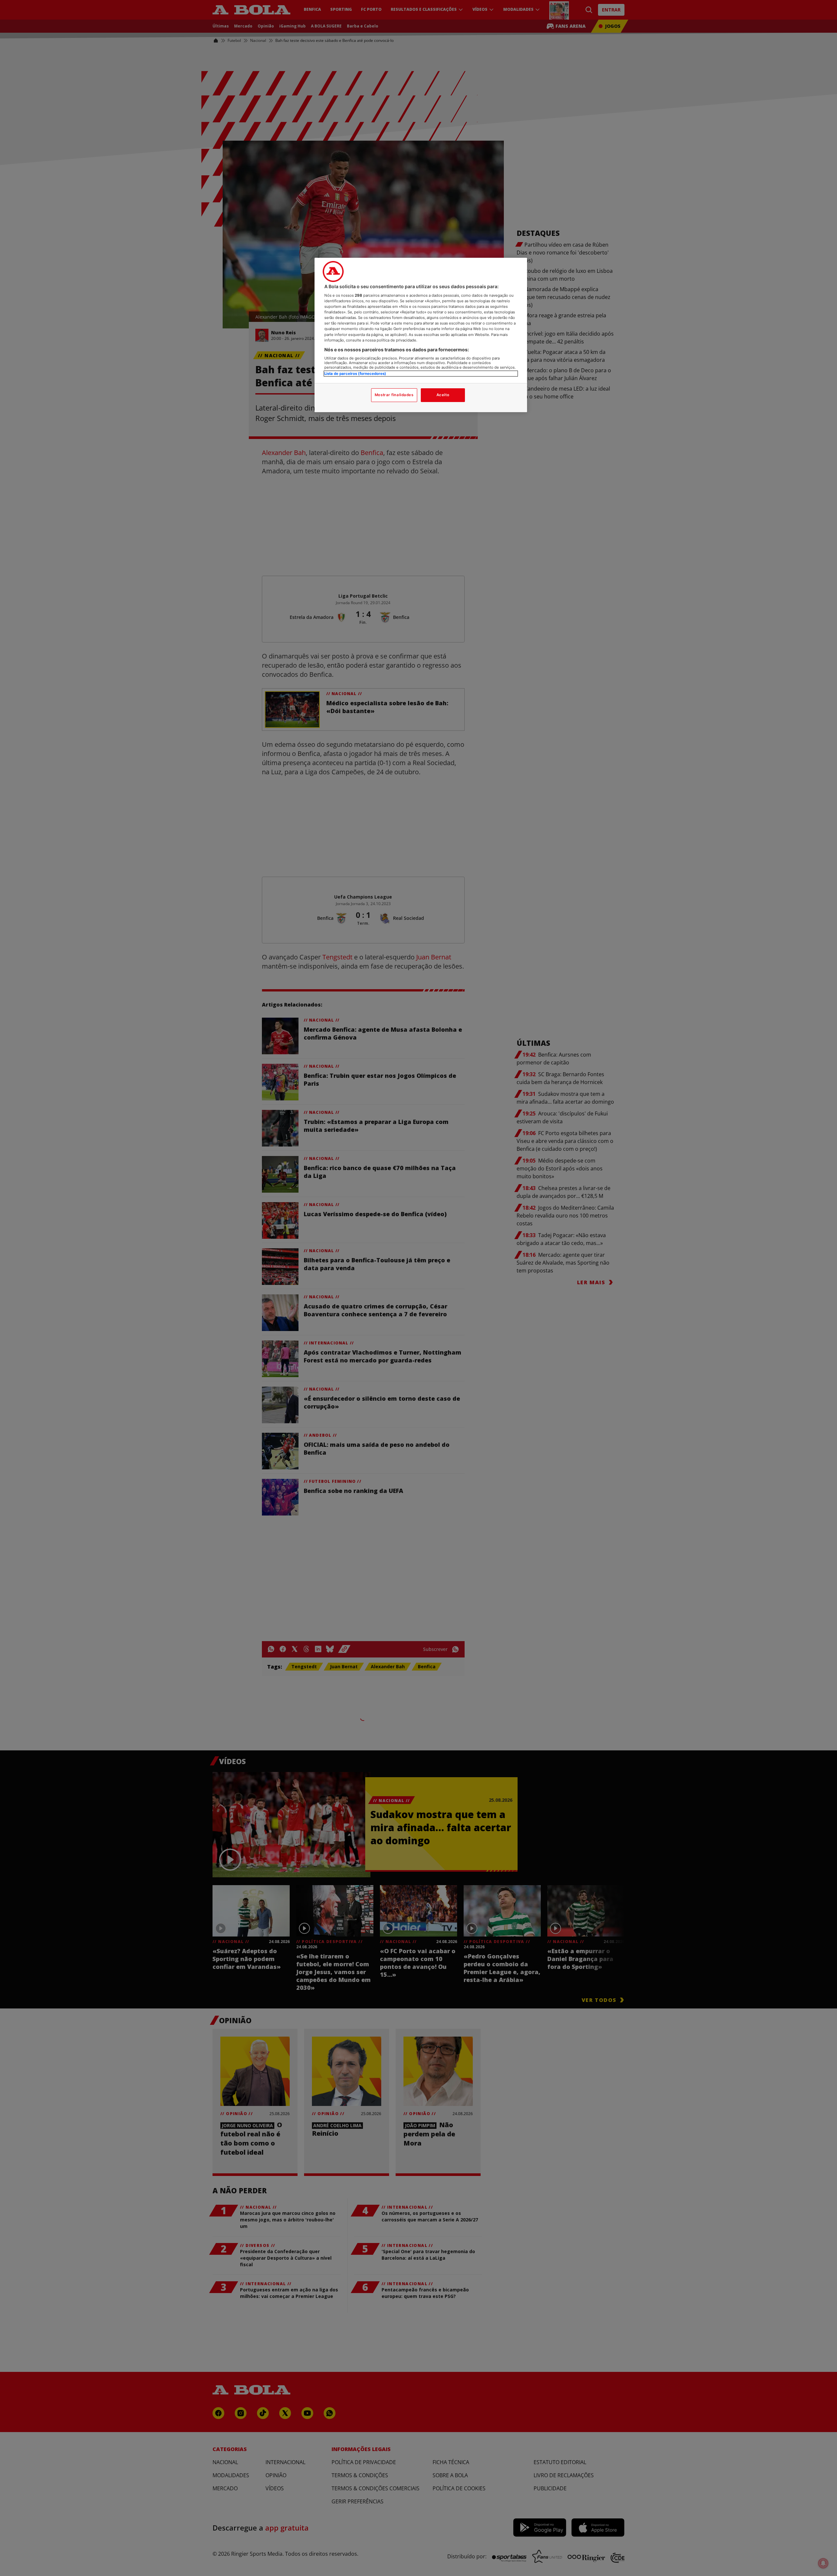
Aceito (443, 395)
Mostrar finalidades (394, 395)
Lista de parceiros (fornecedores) (355, 374)
